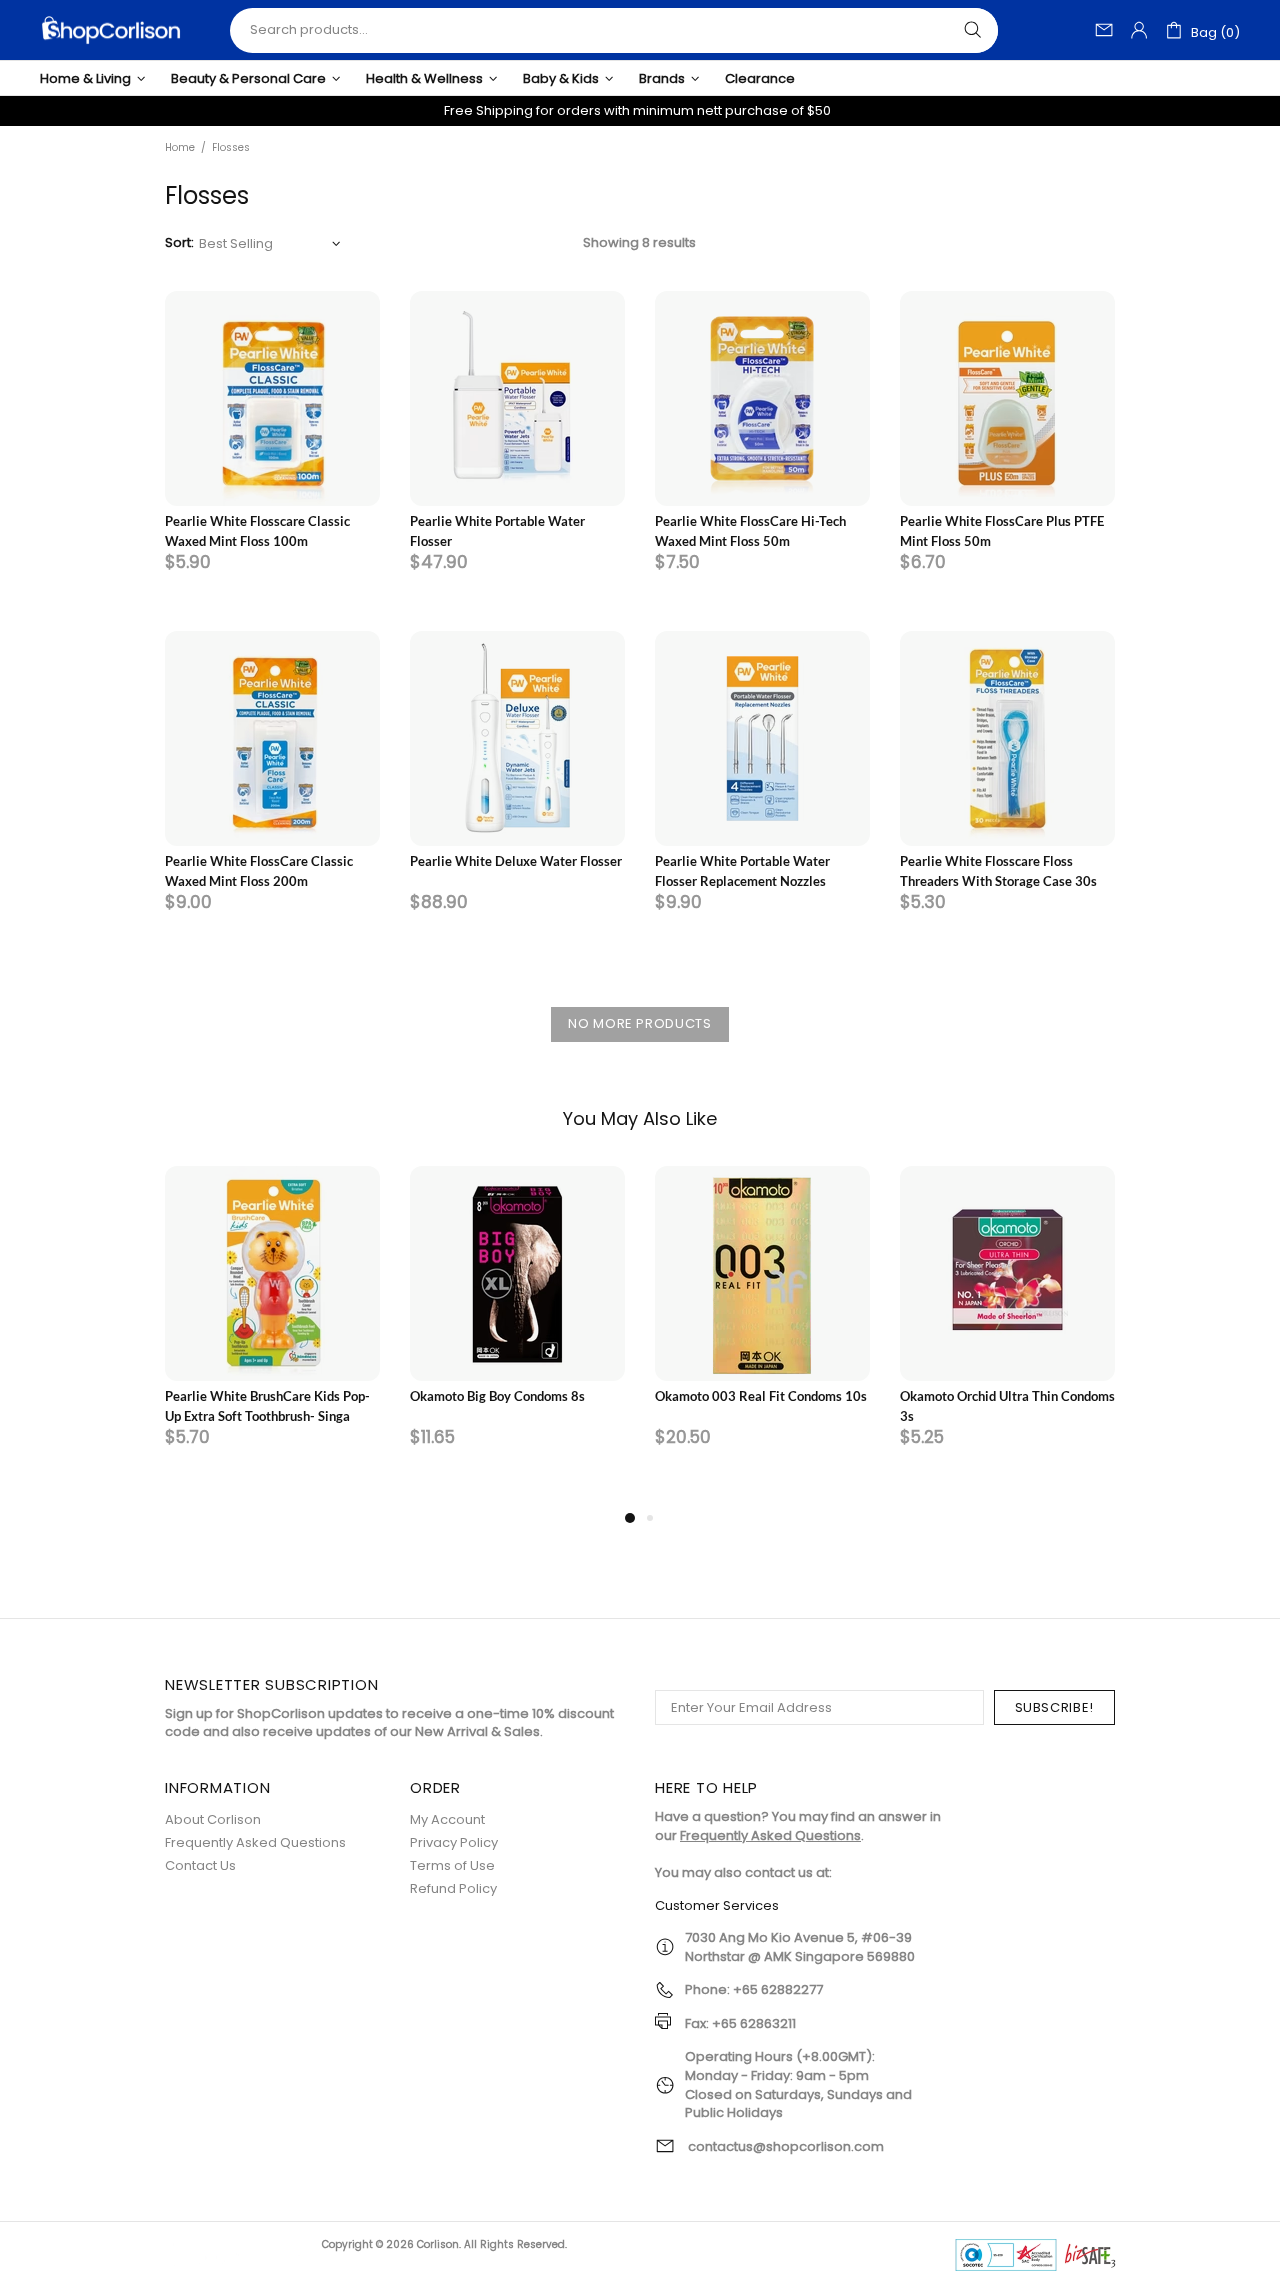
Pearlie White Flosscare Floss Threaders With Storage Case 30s (998, 871)
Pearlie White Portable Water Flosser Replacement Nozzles (742, 871)
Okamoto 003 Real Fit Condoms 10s (761, 1396)
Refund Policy (453, 1888)
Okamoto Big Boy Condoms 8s (497, 1396)
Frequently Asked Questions (255, 1842)
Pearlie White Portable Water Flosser (497, 531)
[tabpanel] (272, 1336)
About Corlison (213, 1819)
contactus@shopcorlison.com (786, 2147)
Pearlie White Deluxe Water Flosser (516, 861)
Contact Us (200, 1865)
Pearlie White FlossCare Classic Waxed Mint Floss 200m (259, 871)
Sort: (179, 243)
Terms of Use (452, 1865)
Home (180, 148)
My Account (447, 1819)
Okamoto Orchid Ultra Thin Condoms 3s (1007, 1406)
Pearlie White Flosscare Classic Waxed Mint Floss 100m (257, 531)
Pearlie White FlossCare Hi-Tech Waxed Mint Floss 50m (750, 531)
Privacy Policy (454, 1842)
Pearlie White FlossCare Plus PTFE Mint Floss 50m (1002, 531)
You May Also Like (640, 1119)
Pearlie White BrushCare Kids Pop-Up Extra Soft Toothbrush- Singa (267, 1406)
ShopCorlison (111, 30)
